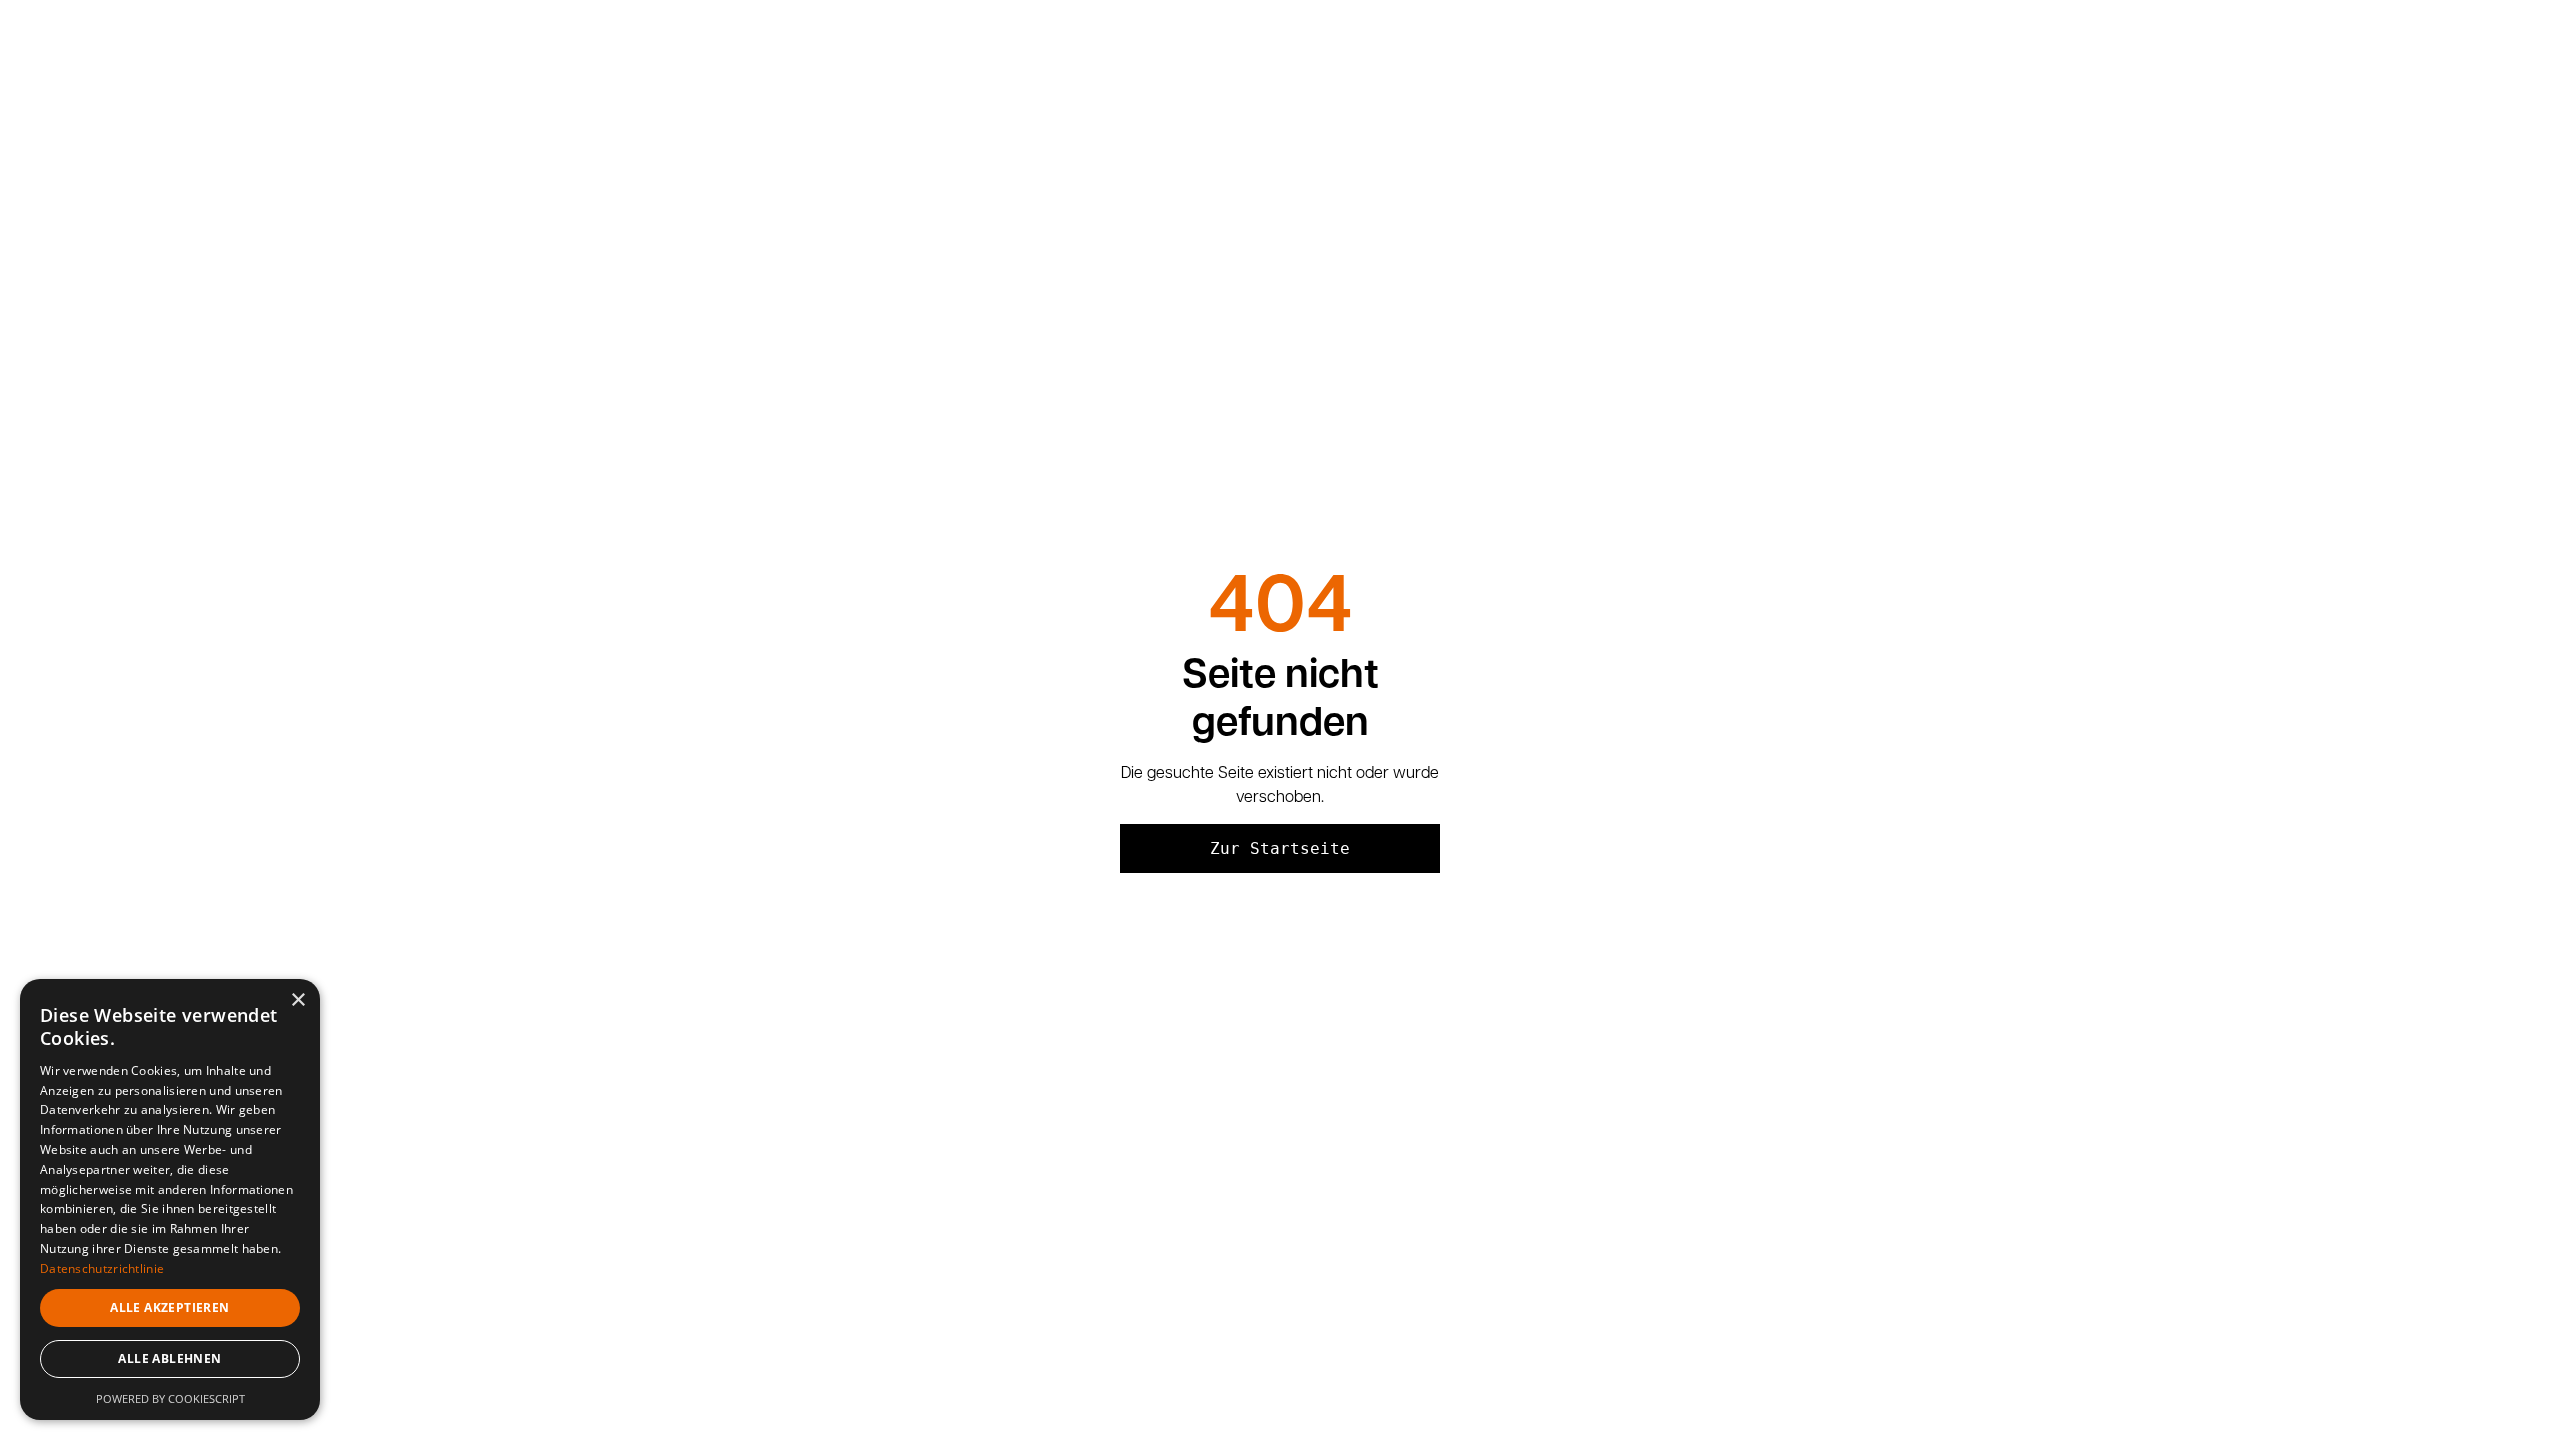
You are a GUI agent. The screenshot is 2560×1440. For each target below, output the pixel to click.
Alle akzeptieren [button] (169, 1307)
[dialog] (170, 1199)
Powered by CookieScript (170, 1398)
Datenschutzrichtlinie (102, 1268)
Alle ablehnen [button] (169, 1358)
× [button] (297, 1000)
